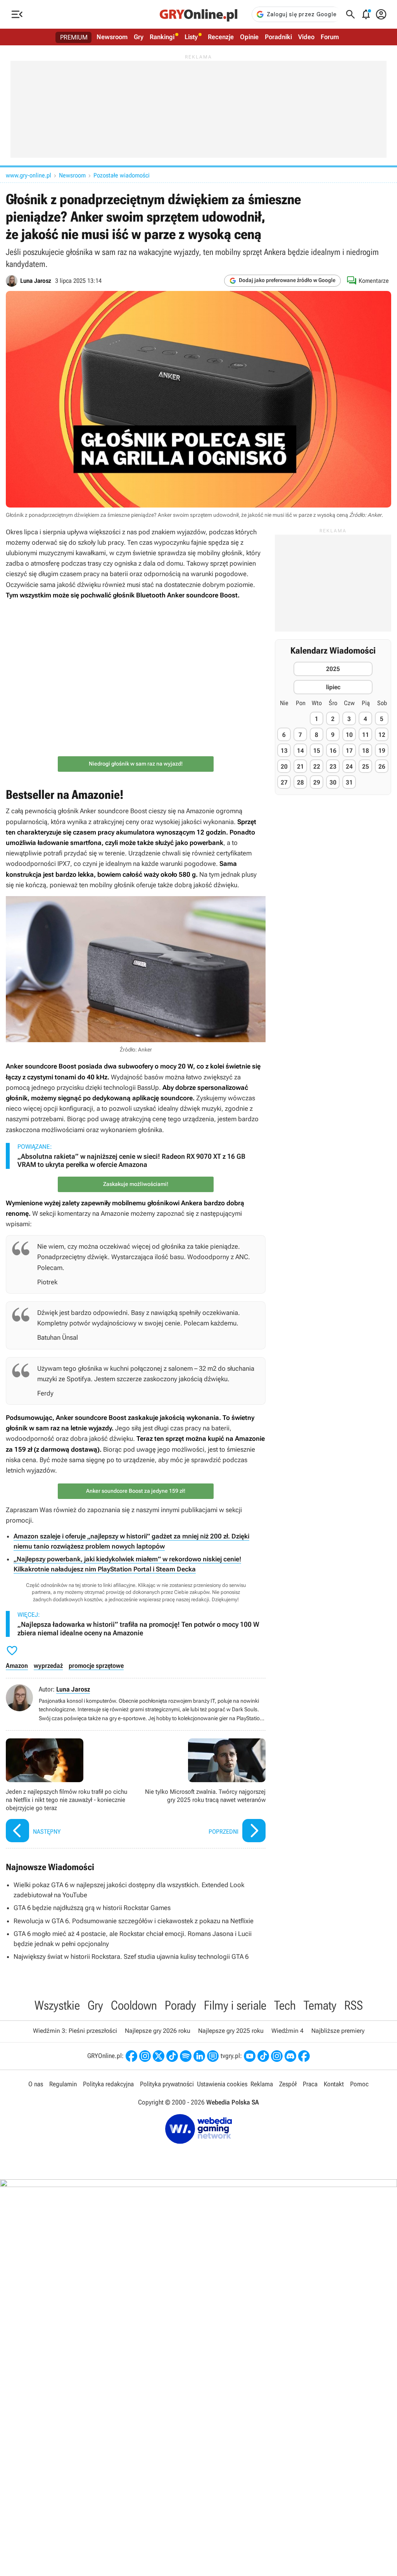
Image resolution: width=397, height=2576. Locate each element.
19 (382, 751)
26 (382, 767)
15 (317, 751)
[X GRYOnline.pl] (159, 2056)
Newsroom (112, 37)
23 (333, 767)
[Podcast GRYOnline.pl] (186, 2056)
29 (317, 782)
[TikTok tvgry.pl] (263, 2056)
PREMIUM (74, 37)
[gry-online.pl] (198, 14)
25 (366, 767)
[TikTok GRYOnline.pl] (172, 2056)
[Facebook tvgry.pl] (304, 2056)
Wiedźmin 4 (287, 2031)
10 (349, 735)
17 (349, 751)
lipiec (333, 687)
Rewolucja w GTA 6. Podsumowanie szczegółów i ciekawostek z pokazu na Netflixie (134, 1921)
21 (300, 767)
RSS (354, 2005)
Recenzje (221, 37)
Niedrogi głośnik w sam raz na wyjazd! (136, 764)
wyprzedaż (48, 1666)
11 (366, 735)
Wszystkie (57, 2005)
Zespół (288, 2084)
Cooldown (134, 2005)
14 (300, 751)
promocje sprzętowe (96, 1666)
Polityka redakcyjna (108, 2084)
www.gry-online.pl (28, 175)
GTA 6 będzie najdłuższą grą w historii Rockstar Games (92, 1908)
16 (333, 751)
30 (333, 782)
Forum (330, 37)
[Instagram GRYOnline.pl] (145, 2056)
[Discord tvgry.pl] (290, 2056)
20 (284, 767)
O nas (36, 2084)
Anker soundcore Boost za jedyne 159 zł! (136, 1491)
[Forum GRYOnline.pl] (213, 2056)
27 (284, 782)
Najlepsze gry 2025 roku (231, 2031)
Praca (310, 2084)
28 (300, 782)
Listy (191, 37)
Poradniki (278, 37)
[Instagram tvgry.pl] (277, 2056)
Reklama (262, 2084)
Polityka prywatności (167, 2084)
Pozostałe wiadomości (122, 175)
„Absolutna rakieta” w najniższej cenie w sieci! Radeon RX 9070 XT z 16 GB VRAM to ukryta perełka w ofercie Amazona (131, 1161)
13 (284, 751)
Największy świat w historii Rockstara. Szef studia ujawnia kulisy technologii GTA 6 (131, 1957)
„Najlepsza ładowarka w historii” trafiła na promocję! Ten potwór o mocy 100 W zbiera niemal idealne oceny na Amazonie (138, 1629)
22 (317, 767)
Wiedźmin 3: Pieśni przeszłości (75, 2031)
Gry (139, 37)
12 (382, 735)
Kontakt (334, 2084)
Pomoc (359, 2084)
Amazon (17, 1666)
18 (366, 751)
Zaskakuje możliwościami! (136, 1184)
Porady (180, 2005)
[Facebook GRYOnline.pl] (131, 2056)
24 (349, 767)
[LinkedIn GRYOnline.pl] (199, 2056)
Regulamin (63, 2084)
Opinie (249, 37)
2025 (333, 669)
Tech (285, 2005)
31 (349, 782)
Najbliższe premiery (338, 2031)
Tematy (320, 2005)
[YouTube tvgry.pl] (250, 2056)
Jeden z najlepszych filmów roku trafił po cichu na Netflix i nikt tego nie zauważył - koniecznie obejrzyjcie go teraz (69, 1791)
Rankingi (162, 37)
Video (306, 37)
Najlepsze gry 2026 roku (158, 2031)
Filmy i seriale (235, 2005)
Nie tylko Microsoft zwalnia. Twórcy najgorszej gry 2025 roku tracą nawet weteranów (203, 1791)
